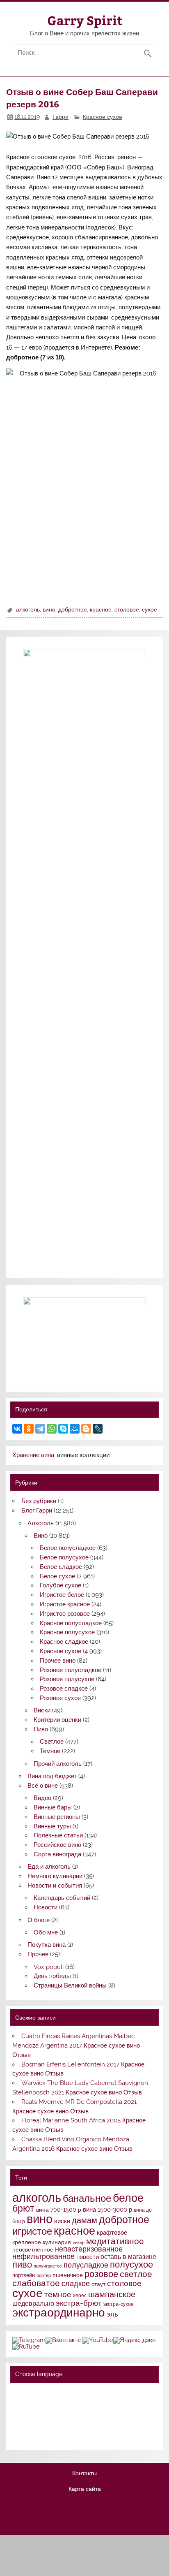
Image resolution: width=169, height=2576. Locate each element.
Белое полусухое (64, 1557)
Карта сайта (85, 2489)
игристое (32, 2231)
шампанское (112, 2295)
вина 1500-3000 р (107, 2209)
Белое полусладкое (68, 1548)
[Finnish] (17, 2415)
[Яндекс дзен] (134, 2340)
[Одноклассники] (29, 1429)
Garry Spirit (85, 20)
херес (80, 2296)
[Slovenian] (17, 2437)
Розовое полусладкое (71, 1670)
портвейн (24, 2275)
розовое (101, 2274)
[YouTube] (98, 2340)
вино (49, 609)
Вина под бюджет (52, 1776)
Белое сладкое (61, 1567)
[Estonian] (71, 2404)
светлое (136, 2274)
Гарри (61, 117)
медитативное (115, 2241)
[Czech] (49, 2404)
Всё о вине (43, 1786)
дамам (84, 2220)
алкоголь (28, 609)
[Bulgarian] (39, 2404)
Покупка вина (47, 1945)
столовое (127, 609)
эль (112, 2314)
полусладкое (86, 2265)
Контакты (84, 2474)
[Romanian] (49, 2425)
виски (62, 2221)
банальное (87, 2198)
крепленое (27, 2242)
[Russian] (17, 2393)
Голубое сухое (61, 1585)
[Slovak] (71, 2425)
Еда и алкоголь (49, 1867)
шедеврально (33, 2304)
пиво (22, 2264)
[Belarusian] (28, 2393)
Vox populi (49, 1967)
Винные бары (53, 1807)
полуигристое (48, 2266)
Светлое (52, 1742)
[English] (49, 2393)
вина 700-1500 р (59, 2210)
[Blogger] (86, 1429)
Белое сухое (57, 1576)
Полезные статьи (58, 1835)
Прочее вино (58, 1661)
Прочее (38, 1954)
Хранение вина (33, 1455)
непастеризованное (89, 2249)
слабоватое (36, 2283)
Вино (41, 1536)
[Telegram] (40, 1429)
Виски (42, 1710)
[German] (60, 2393)
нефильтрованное (43, 2256)
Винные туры (52, 1826)
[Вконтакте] (63, 2340)
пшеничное (68, 2275)
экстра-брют (79, 2303)
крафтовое (112, 2233)
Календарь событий (62, 1898)
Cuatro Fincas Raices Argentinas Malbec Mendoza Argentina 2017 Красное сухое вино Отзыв (76, 2046)
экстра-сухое (119, 2304)
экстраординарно (59, 2312)
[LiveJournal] (98, 1429)
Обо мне (46, 1932)
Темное (50, 1751)
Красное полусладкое (71, 1623)
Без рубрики (39, 1501)
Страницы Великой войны (70, 1985)
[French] (71, 2393)
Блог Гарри (37, 1510)
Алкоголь (41, 1523)
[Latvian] (71, 2415)
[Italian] (39, 2415)
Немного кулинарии (55, 1876)
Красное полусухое (67, 1632)
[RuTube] (26, 2347)
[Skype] (63, 1429)
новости (88, 2257)
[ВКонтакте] (17, 1429)
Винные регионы (57, 1817)
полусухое (131, 2264)
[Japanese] (49, 2415)
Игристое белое (62, 1595)
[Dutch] (60, 2404)
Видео (42, 1798)
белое (128, 2198)
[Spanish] (28, 2437)
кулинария (57, 2242)
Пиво (41, 1729)
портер (44, 2275)
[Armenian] (17, 2404)
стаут (98, 2284)
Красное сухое (103, 117)
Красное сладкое (64, 1642)
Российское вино (57, 1845)
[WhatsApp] (52, 1429)
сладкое (76, 2283)
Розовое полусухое (67, 1679)
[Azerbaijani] (28, 2404)
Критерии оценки (57, 1720)
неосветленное (33, 2249)
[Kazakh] (60, 2415)
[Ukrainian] (39, 2393)
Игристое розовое (65, 1614)
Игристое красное (65, 1604)
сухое (150, 609)
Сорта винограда (57, 1854)
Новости (46, 1907)
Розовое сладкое (64, 1689)
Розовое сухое (60, 1698)
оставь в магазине (128, 2257)
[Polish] (28, 2425)
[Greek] (28, 2415)
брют (23, 2208)
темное (58, 2295)
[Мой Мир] (75, 1429)
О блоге (39, 1920)
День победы (52, 1976)
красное (101, 609)
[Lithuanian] (17, 2425)
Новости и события (55, 1886)
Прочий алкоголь (58, 1764)
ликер (79, 2242)
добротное (73, 609)
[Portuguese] (39, 2425)
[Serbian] (60, 2425)
